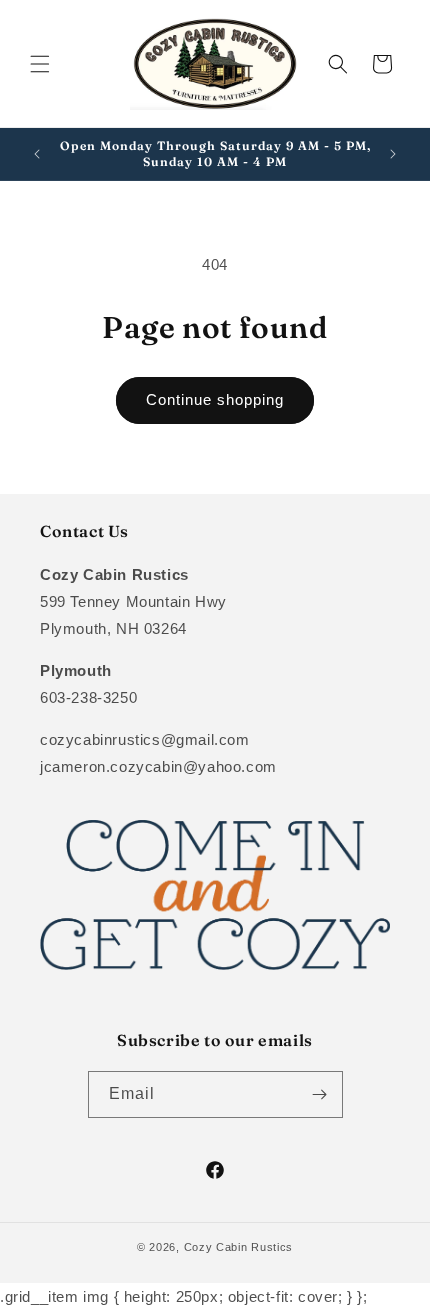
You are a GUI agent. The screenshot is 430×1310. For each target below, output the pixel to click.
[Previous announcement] (37, 154)
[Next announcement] (393, 154)
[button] (40, 64)
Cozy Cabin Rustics (239, 1247)
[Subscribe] (320, 1094)
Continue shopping (215, 399)
